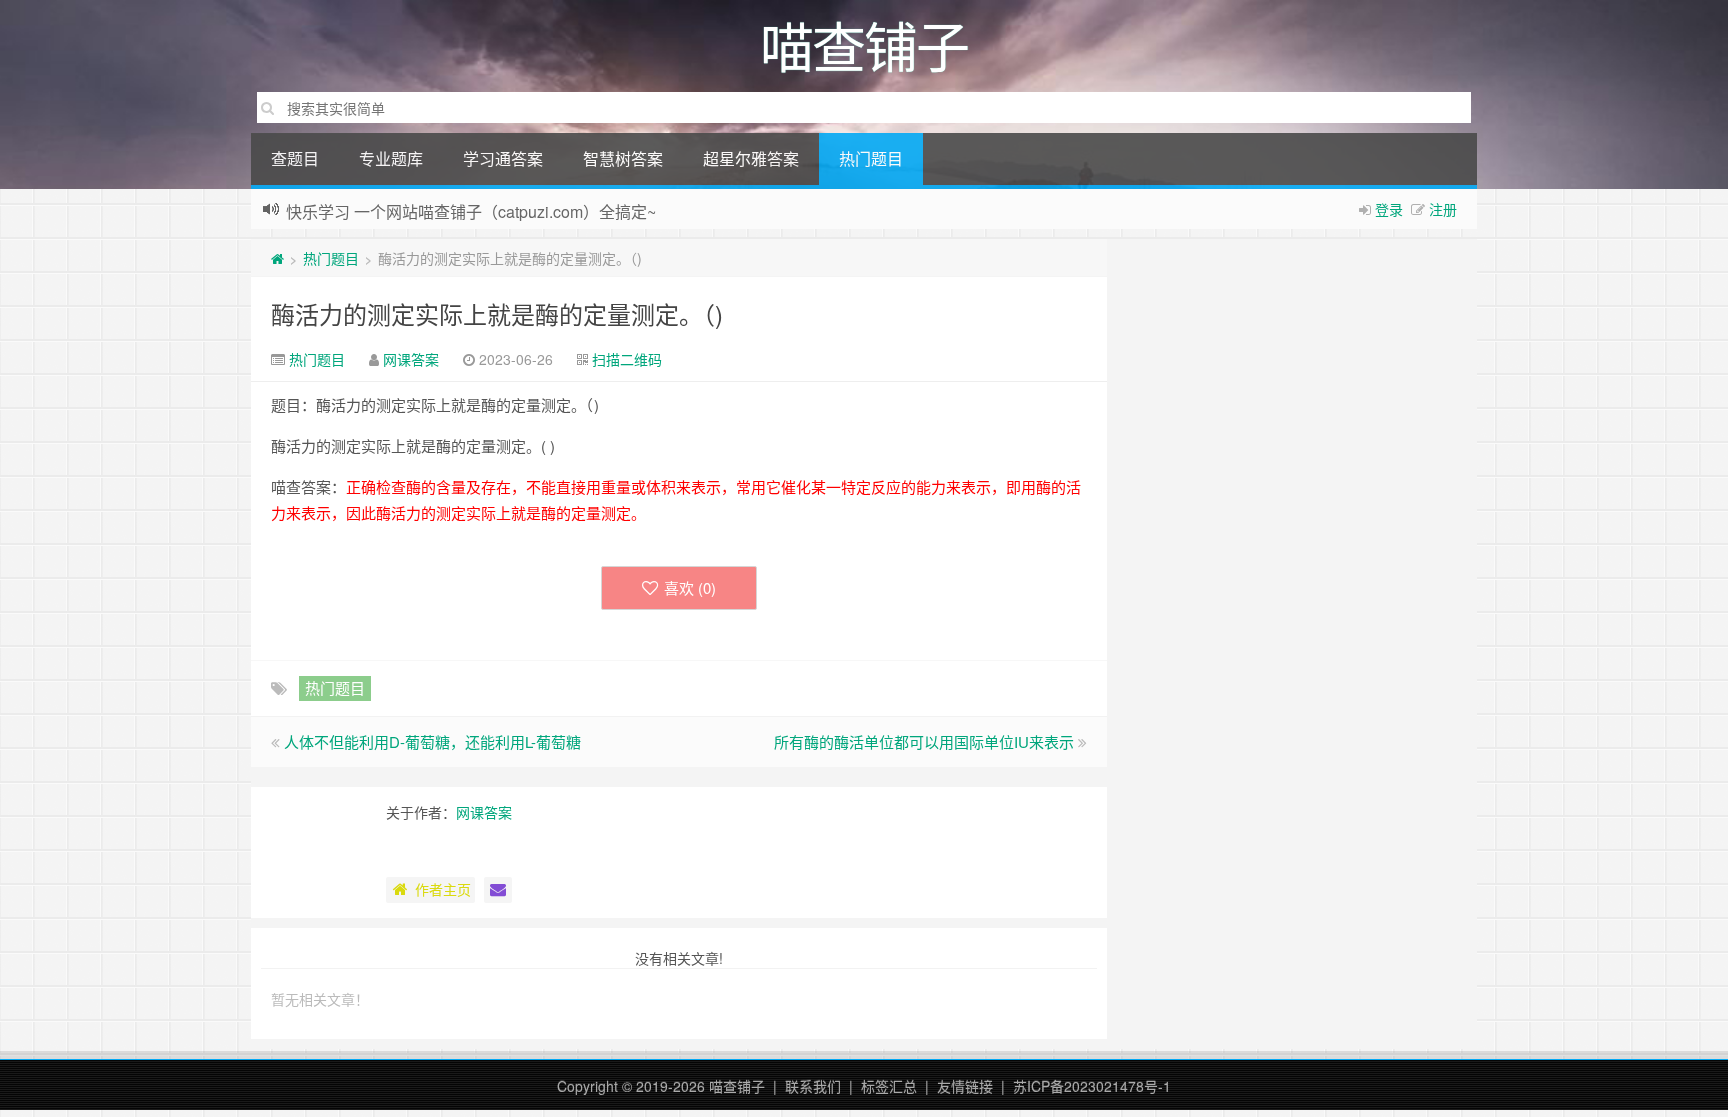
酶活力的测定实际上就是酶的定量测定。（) (497, 313)
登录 (1389, 209)
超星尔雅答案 (751, 158)
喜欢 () (690, 587)
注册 (1443, 209)
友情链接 (965, 1086)
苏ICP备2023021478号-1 (1092, 1086)
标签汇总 (889, 1086)
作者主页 (443, 889)
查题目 (295, 158)
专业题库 (391, 158)
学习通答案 (503, 158)
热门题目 (871, 158)
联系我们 (813, 1086)
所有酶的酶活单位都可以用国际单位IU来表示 (924, 741)
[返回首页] (277, 258)
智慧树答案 (623, 158)
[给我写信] (498, 890)
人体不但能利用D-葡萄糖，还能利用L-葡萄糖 (432, 741)
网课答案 (411, 359)
